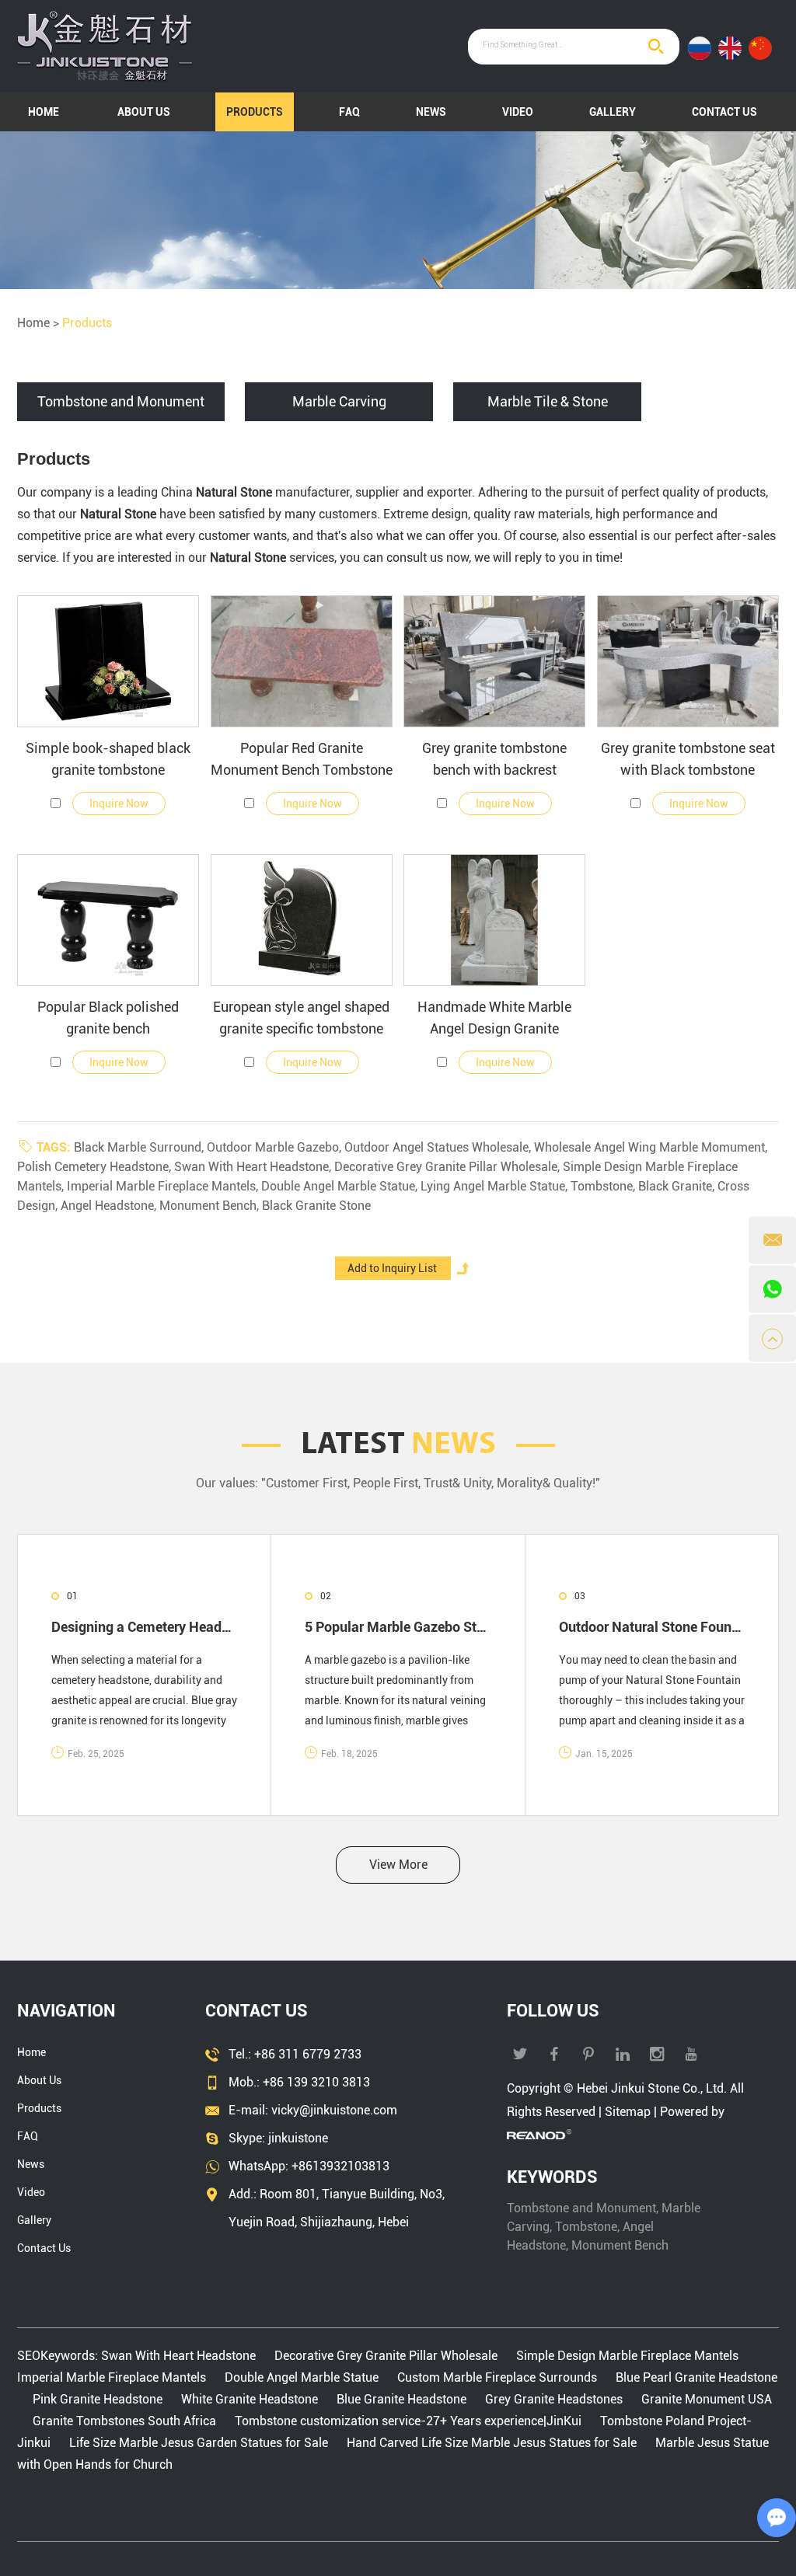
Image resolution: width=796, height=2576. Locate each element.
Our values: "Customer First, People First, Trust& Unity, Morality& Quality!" (398, 1483)
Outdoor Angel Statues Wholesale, (439, 1147)
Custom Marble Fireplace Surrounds (497, 2377)
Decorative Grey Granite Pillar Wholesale (386, 2356)
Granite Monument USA (705, 2399)
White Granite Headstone (250, 2399)
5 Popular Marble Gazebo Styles (398, 1627)
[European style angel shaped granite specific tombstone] (302, 920)
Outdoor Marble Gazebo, (276, 1147)
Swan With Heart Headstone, (254, 1167)
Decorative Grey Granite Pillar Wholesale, (449, 1167)
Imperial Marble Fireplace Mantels (113, 2377)
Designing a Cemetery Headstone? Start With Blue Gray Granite (144, 1627)
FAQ (349, 112)
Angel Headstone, (110, 1206)
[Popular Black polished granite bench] (108, 920)
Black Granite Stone (316, 1206)
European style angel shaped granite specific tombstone (301, 1018)
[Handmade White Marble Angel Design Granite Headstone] (494, 920)
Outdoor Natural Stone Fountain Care (652, 1627)
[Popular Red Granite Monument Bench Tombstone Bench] (302, 661)
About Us (144, 112)
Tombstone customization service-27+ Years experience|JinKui (408, 2421)
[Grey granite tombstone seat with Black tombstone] (688, 661)
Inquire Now (119, 803)
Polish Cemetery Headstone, (96, 1167)
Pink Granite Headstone (98, 2399)
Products (255, 112)
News (431, 112)
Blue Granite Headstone (401, 2399)
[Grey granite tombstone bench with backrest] (494, 661)
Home (44, 112)
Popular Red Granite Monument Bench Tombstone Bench (302, 760)
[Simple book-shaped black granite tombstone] (108, 661)
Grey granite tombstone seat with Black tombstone (688, 759)
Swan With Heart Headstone (180, 2356)
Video (518, 112)
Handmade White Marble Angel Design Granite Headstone (494, 1019)
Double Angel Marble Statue (302, 2377)
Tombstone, (604, 1186)
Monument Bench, (211, 1206)
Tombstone (586, 2227)
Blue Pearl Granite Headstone (695, 2377)
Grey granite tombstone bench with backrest (494, 759)
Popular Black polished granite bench (108, 1018)
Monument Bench (620, 2245)
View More (398, 1865)
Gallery (613, 112)
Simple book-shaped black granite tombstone (108, 759)
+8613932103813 (340, 2166)
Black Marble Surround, (140, 1147)
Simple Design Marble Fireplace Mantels (627, 2356)
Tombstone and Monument (581, 2208)
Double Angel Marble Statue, (341, 1186)
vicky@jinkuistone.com (334, 2110)
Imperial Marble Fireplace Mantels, (164, 1186)
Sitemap (628, 2112)
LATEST (398, 1445)
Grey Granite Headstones (554, 2399)
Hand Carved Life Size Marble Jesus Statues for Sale (492, 2443)
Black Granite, (678, 1186)
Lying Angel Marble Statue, (496, 1186)
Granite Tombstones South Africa (124, 2421)
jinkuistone (298, 2138)
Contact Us (724, 112)
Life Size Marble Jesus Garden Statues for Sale (199, 2443)
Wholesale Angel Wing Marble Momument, (651, 1147)
